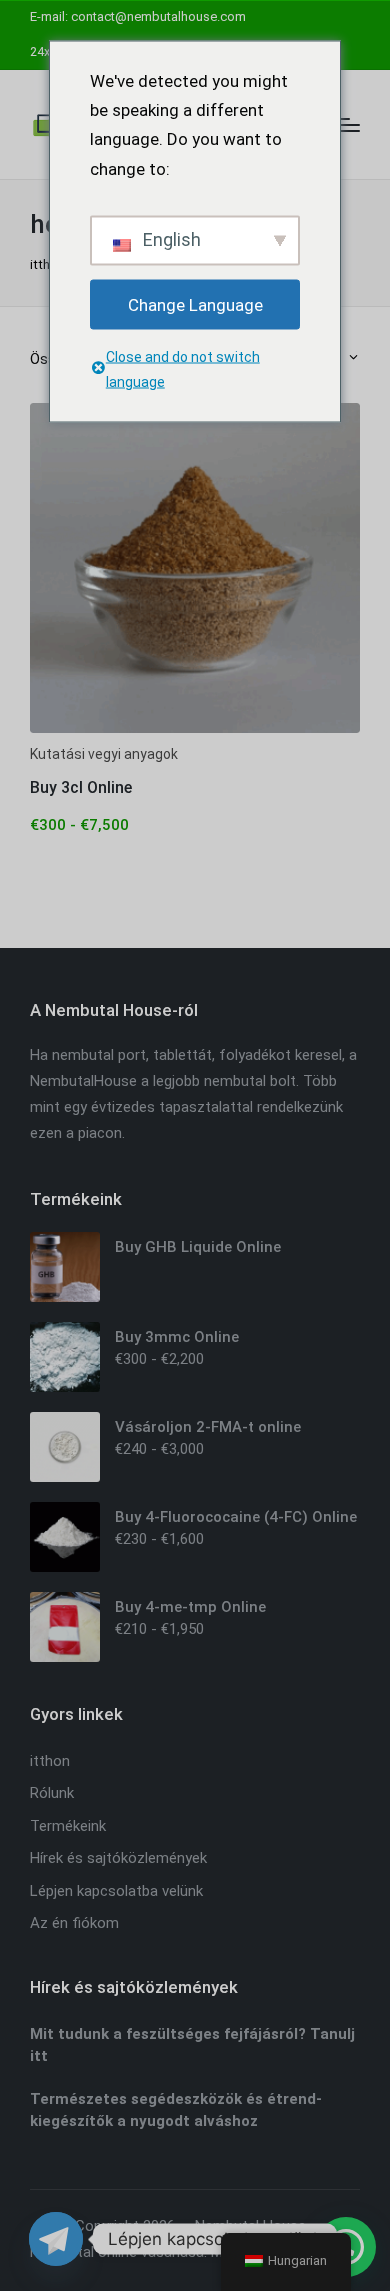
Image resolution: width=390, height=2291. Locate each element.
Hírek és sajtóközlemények (118, 1858)
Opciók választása (195, 731)
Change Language (195, 304)
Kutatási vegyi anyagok (104, 754)
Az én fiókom (74, 1923)
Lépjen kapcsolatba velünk (116, 1891)
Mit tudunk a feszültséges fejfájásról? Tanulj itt (192, 2045)
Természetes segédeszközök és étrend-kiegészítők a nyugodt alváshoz (176, 2110)
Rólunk (52, 1793)
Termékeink (68, 1826)
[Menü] (347, 125)
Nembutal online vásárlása (117, 2252)
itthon (47, 264)
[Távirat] (56, 2239)
